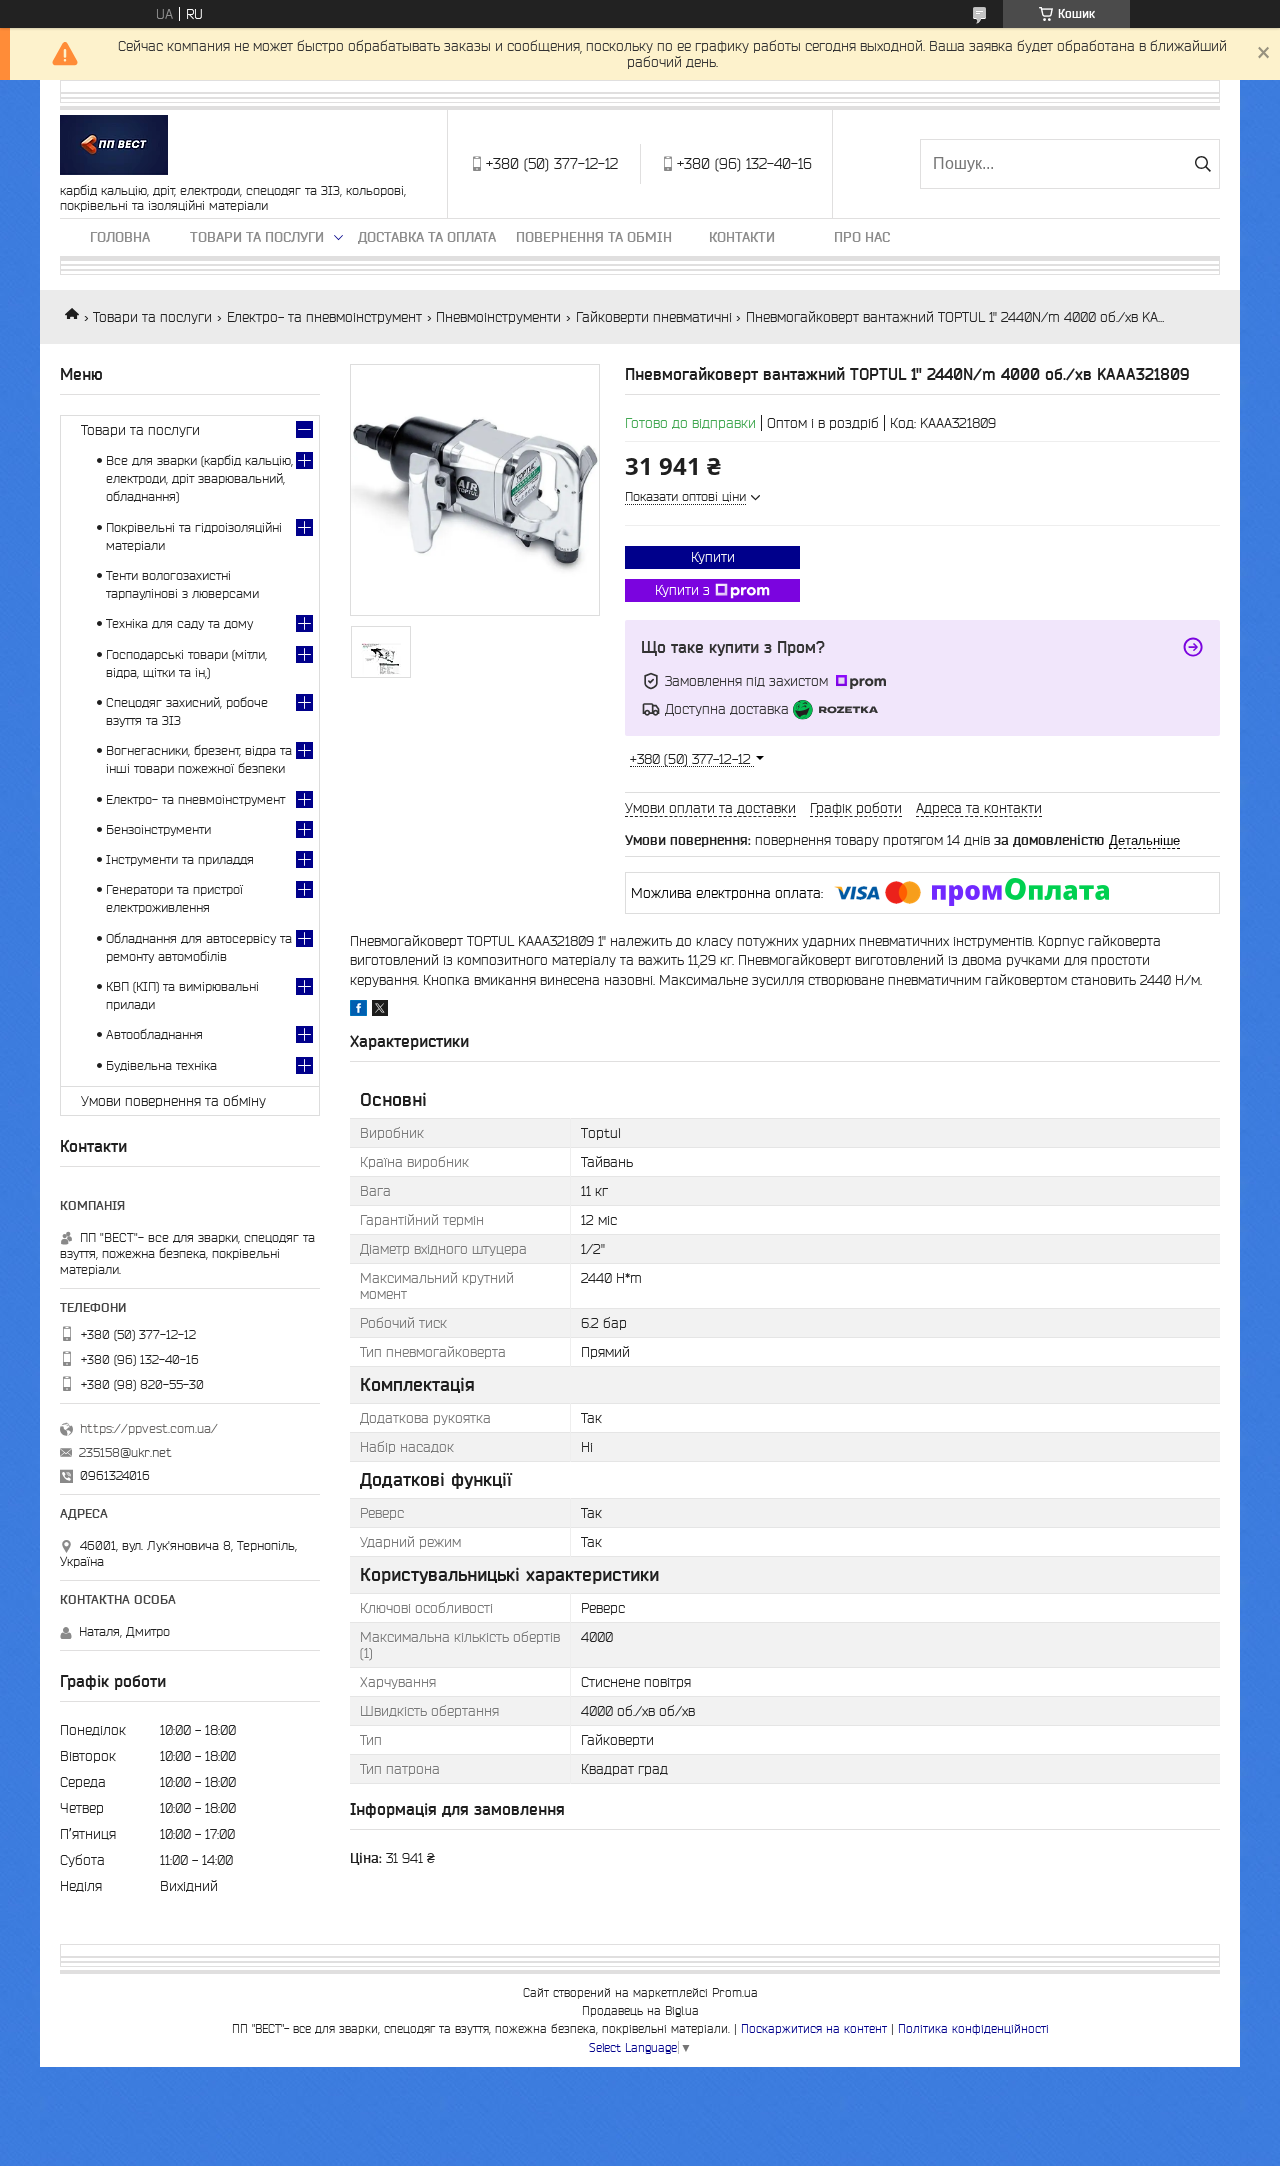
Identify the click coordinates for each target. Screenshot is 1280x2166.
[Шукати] (1202, 164)
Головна (120, 237)
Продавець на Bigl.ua (640, 2010)
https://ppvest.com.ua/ (149, 1428)
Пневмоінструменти (498, 317)
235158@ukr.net (125, 1452)
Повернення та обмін (594, 237)
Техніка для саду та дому (179, 623)
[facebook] (358, 1011)
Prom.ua (735, 1992)
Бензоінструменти (158, 829)
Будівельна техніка (161, 1065)
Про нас (862, 237)
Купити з (682, 590)
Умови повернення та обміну (173, 1101)
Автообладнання (154, 1034)
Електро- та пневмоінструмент (324, 317)
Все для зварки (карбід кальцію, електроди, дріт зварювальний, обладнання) (199, 478)
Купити (713, 557)
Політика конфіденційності (973, 2028)
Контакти (742, 237)
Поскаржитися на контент (814, 2028)
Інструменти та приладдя (180, 859)
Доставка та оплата (427, 237)
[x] (380, 1011)
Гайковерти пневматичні (654, 317)
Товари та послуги (257, 237)
